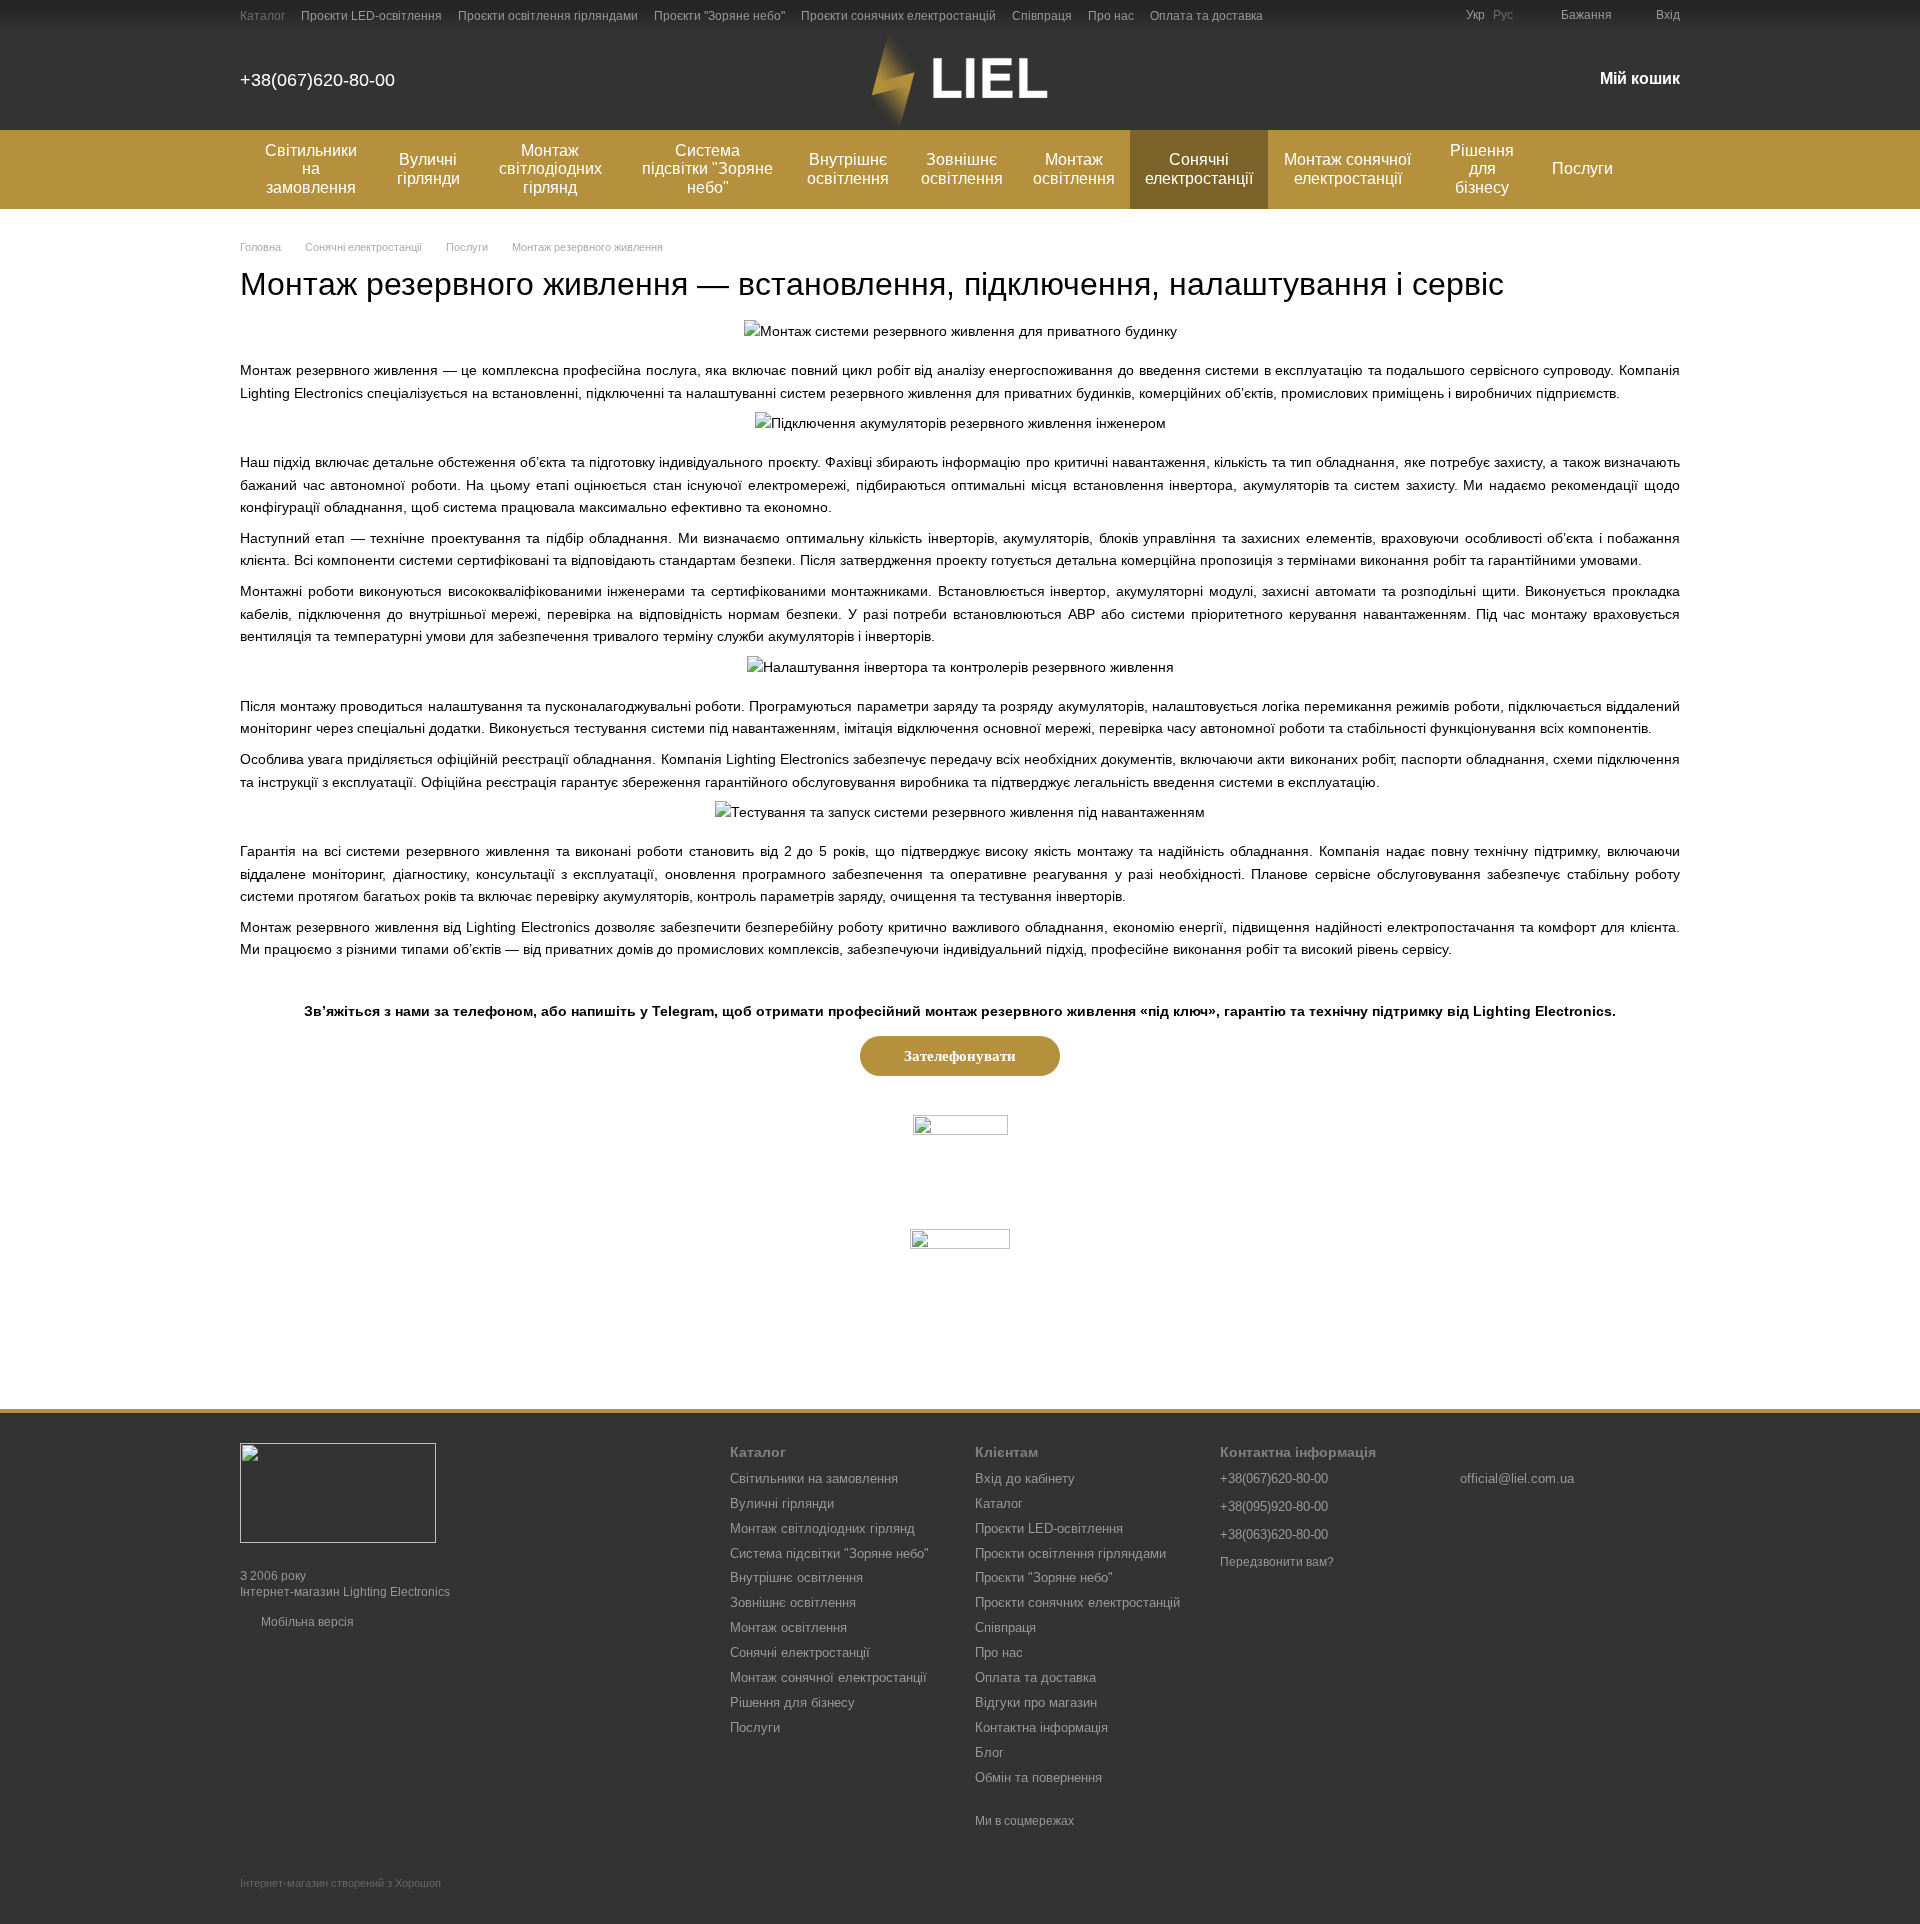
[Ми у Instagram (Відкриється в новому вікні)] (1390, 15)
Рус (1503, 15)
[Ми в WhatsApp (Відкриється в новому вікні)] (1366, 15)
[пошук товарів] (1664, 170)
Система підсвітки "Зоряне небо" (707, 169)
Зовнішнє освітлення (962, 168)
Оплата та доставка (1206, 16)
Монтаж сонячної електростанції (1347, 168)
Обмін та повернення (1038, 1777)
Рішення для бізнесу (1482, 169)
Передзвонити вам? (1277, 1562)
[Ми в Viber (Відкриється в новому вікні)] (1342, 15)
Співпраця (1042, 16)
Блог (989, 1752)
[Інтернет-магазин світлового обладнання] (338, 1492)
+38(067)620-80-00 (317, 80)
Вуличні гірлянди (428, 168)
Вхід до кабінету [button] (1025, 1478)
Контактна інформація (1041, 1727)
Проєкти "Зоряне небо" (719, 16)
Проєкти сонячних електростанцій (898, 16)
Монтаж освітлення (1074, 168)
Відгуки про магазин (1036, 1702)
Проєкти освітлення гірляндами (548, 16)
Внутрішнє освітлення (848, 168)
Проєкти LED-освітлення (371, 16)
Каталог (262, 16)
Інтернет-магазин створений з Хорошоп (340, 1883)
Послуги (1582, 168)
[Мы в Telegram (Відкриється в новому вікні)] (1318, 15)
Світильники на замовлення (311, 169)
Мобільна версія (306, 1622)
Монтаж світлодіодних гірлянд (550, 169)
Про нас (1111, 16)
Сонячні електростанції (1199, 168)
